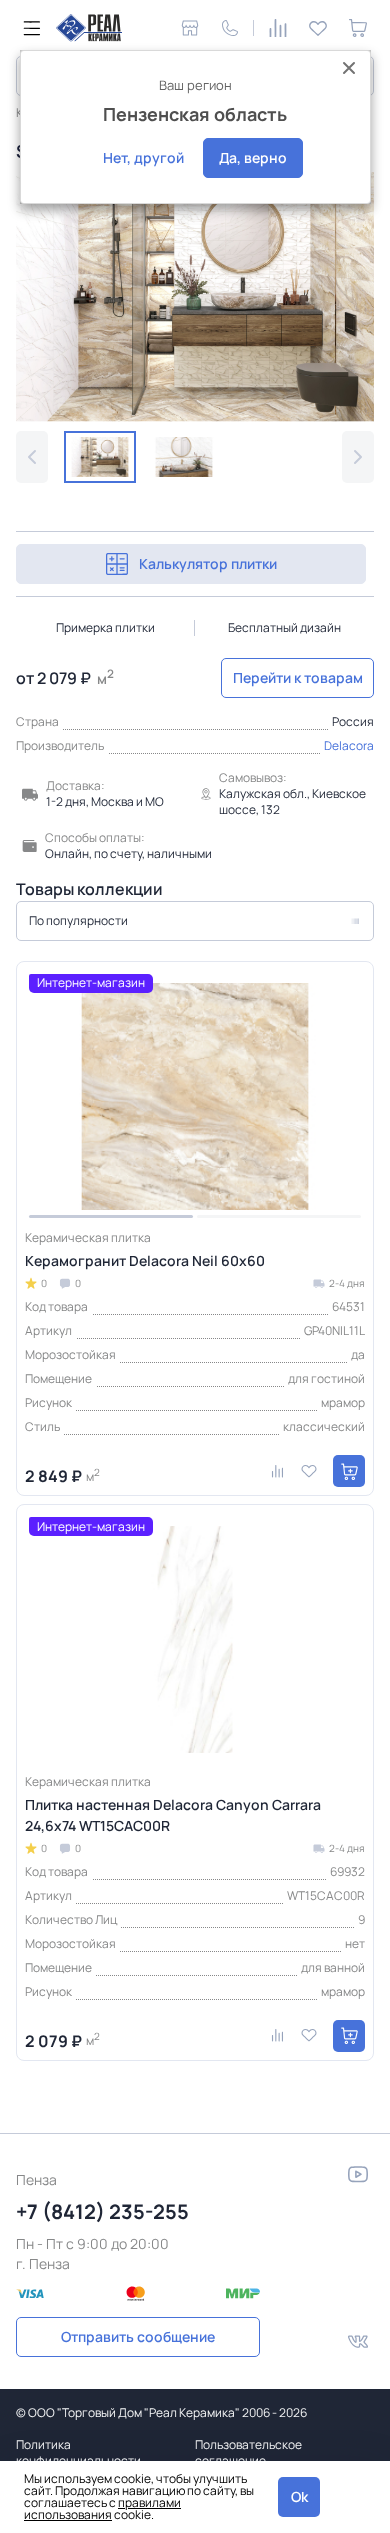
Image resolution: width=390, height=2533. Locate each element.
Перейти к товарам (298, 677)
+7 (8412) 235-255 (102, 2211)
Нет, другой (143, 157)
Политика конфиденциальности (78, 2452)
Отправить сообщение (138, 2336)
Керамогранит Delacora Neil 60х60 (145, 1260)
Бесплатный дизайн (284, 627)
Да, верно (253, 157)
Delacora (349, 745)
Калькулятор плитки (208, 563)
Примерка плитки (105, 627)
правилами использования (102, 2508)
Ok (299, 2496)
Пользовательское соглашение (248, 2452)
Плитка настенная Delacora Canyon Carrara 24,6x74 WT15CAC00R (173, 1815)
